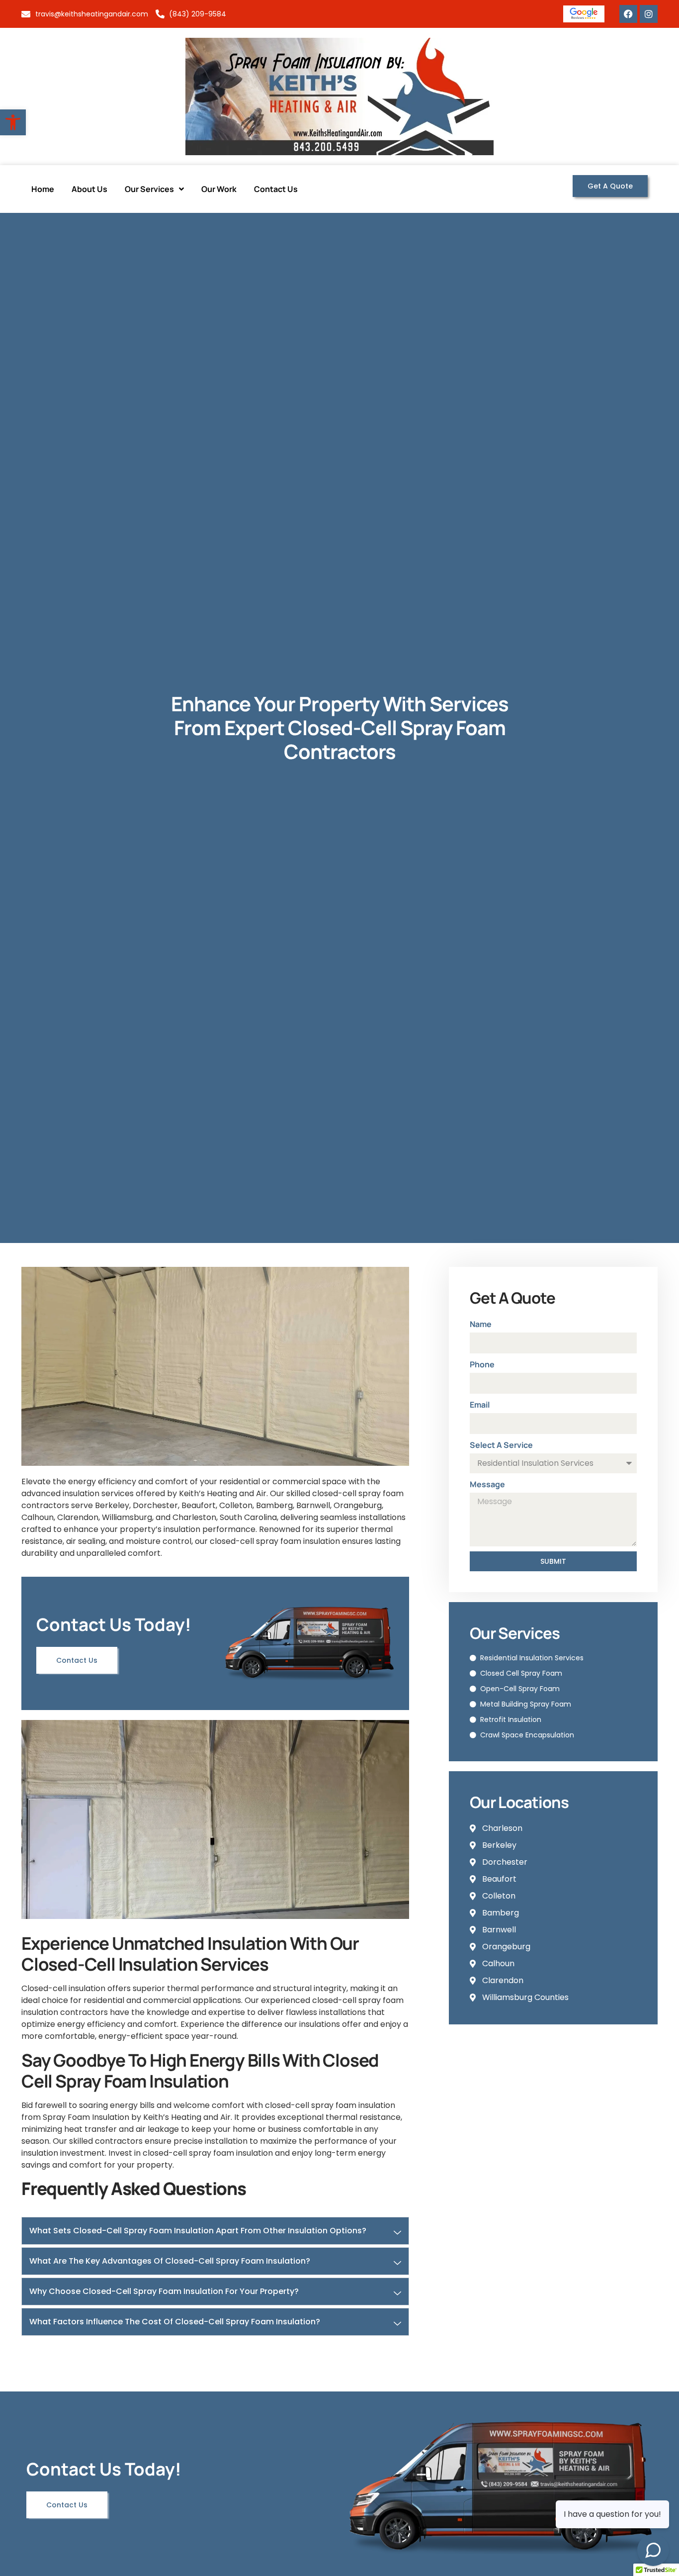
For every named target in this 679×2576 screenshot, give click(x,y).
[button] (13, 122)
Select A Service (501, 1445)
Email (480, 1405)
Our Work (219, 189)
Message (487, 1484)
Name (481, 1324)
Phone (482, 1364)
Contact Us (276, 189)
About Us (89, 189)
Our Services (149, 189)
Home (43, 189)
